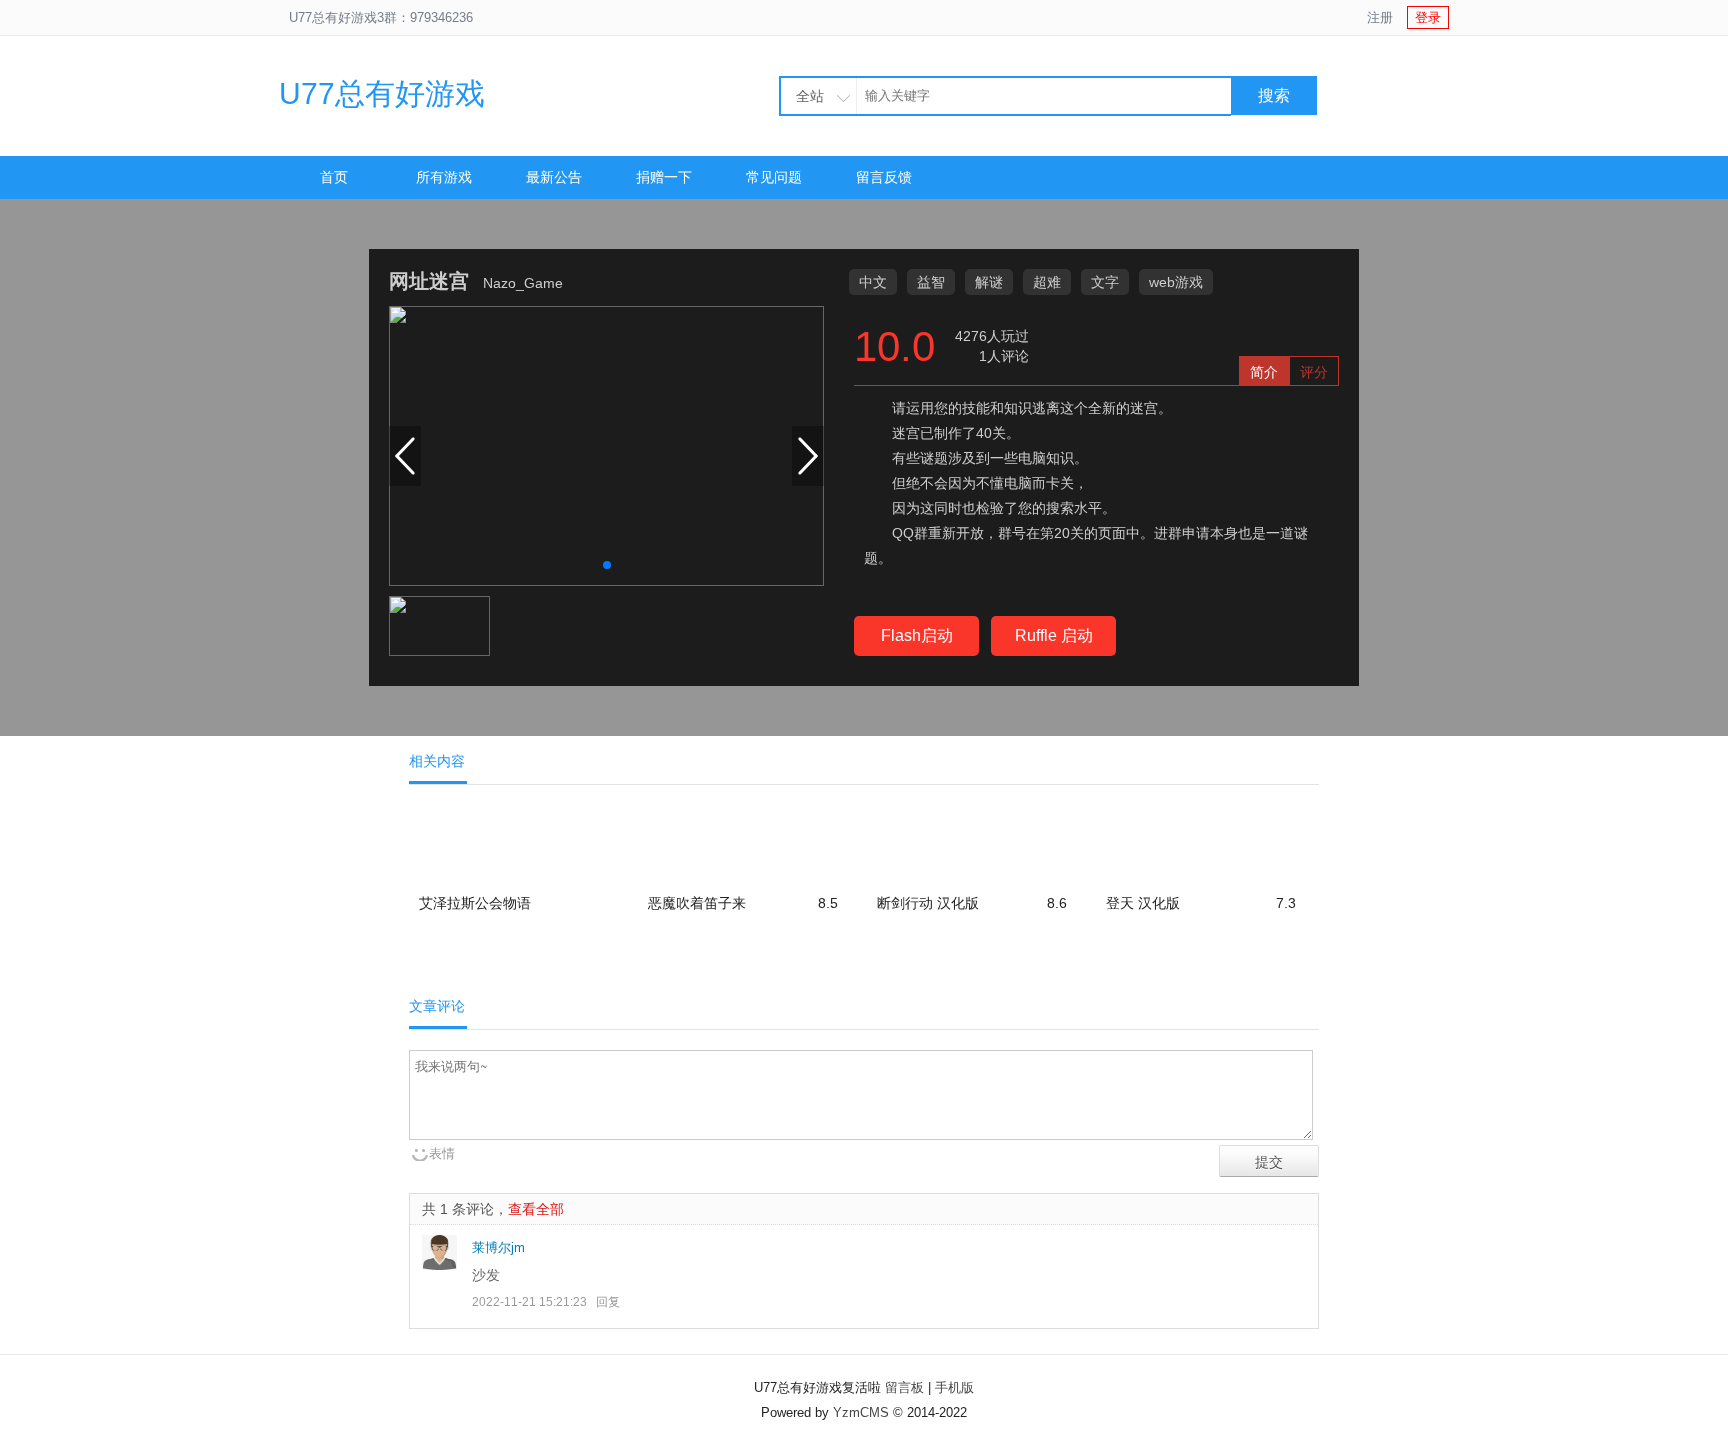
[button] (607, 565)
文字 (1105, 282)
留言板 (904, 1387)
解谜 (989, 282)
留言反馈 (884, 177)
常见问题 (774, 177)
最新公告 (554, 177)
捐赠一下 (664, 177)
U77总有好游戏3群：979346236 (381, 17)
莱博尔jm (498, 1247)
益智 (931, 282)
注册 (1380, 17)
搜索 (1274, 95)
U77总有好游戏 (382, 93)
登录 (1428, 17)
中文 (873, 282)
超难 (1047, 282)
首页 (334, 177)
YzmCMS (861, 1412)
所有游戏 (444, 177)
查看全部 (536, 1209)
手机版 (954, 1387)
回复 (608, 1302)
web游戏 (1176, 282)
